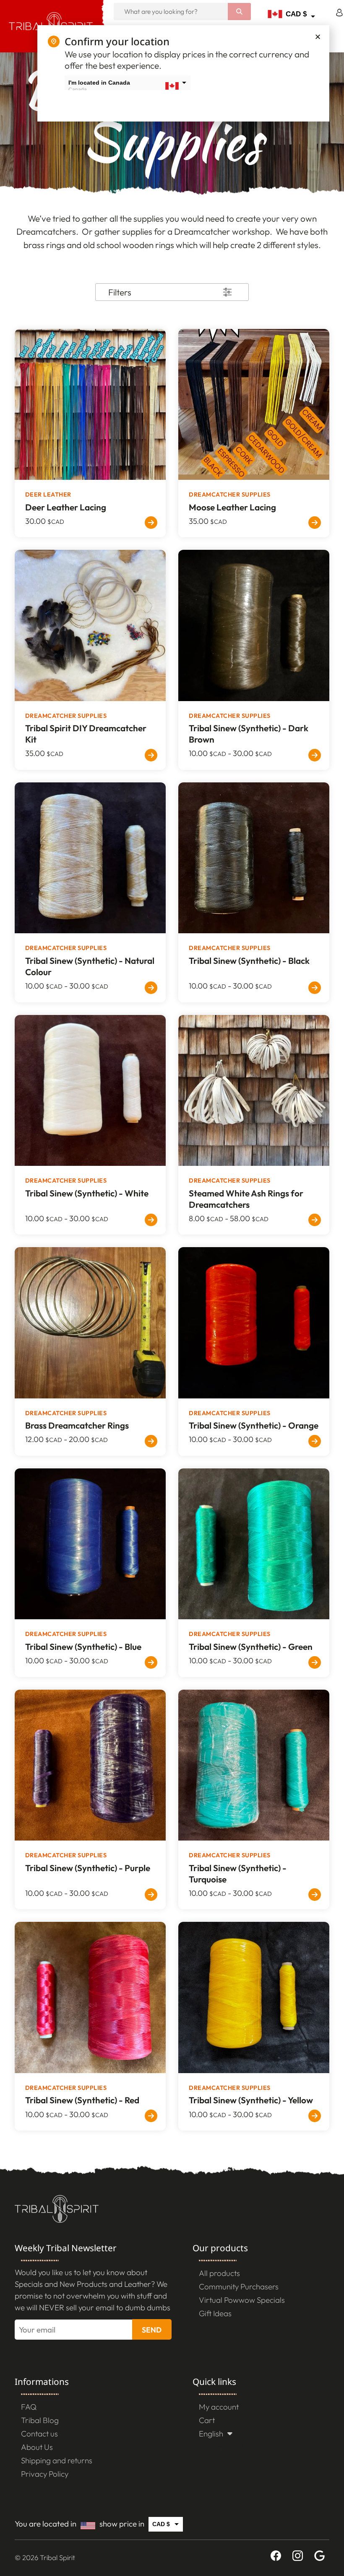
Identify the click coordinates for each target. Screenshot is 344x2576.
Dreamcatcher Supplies (230, 494)
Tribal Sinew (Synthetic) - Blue (83, 1647)
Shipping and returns (57, 2460)
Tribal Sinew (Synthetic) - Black (249, 960)
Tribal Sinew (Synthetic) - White (87, 1193)
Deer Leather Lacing (66, 507)
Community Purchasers (239, 2286)
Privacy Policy (45, 2474)
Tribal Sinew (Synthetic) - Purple (88, 1868)
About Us (37, 2447)
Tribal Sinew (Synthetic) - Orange (254, 1425)
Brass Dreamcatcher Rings (77, 1425)
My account (219, 2407)
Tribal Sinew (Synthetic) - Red (82, 2100)
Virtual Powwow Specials (242, 2300)
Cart (207, 2420)
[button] (318, 37)
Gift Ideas (215, 2313)
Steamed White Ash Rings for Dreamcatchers (246, 1199)
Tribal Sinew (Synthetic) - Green (251, 1647)
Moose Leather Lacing (232, 507)
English (211, 2434)
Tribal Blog (40, 2420)
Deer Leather (48, 494)
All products (219, 2273)
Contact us (39, 2434)
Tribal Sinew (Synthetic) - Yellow (251, 2100)
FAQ (29, 2407)
